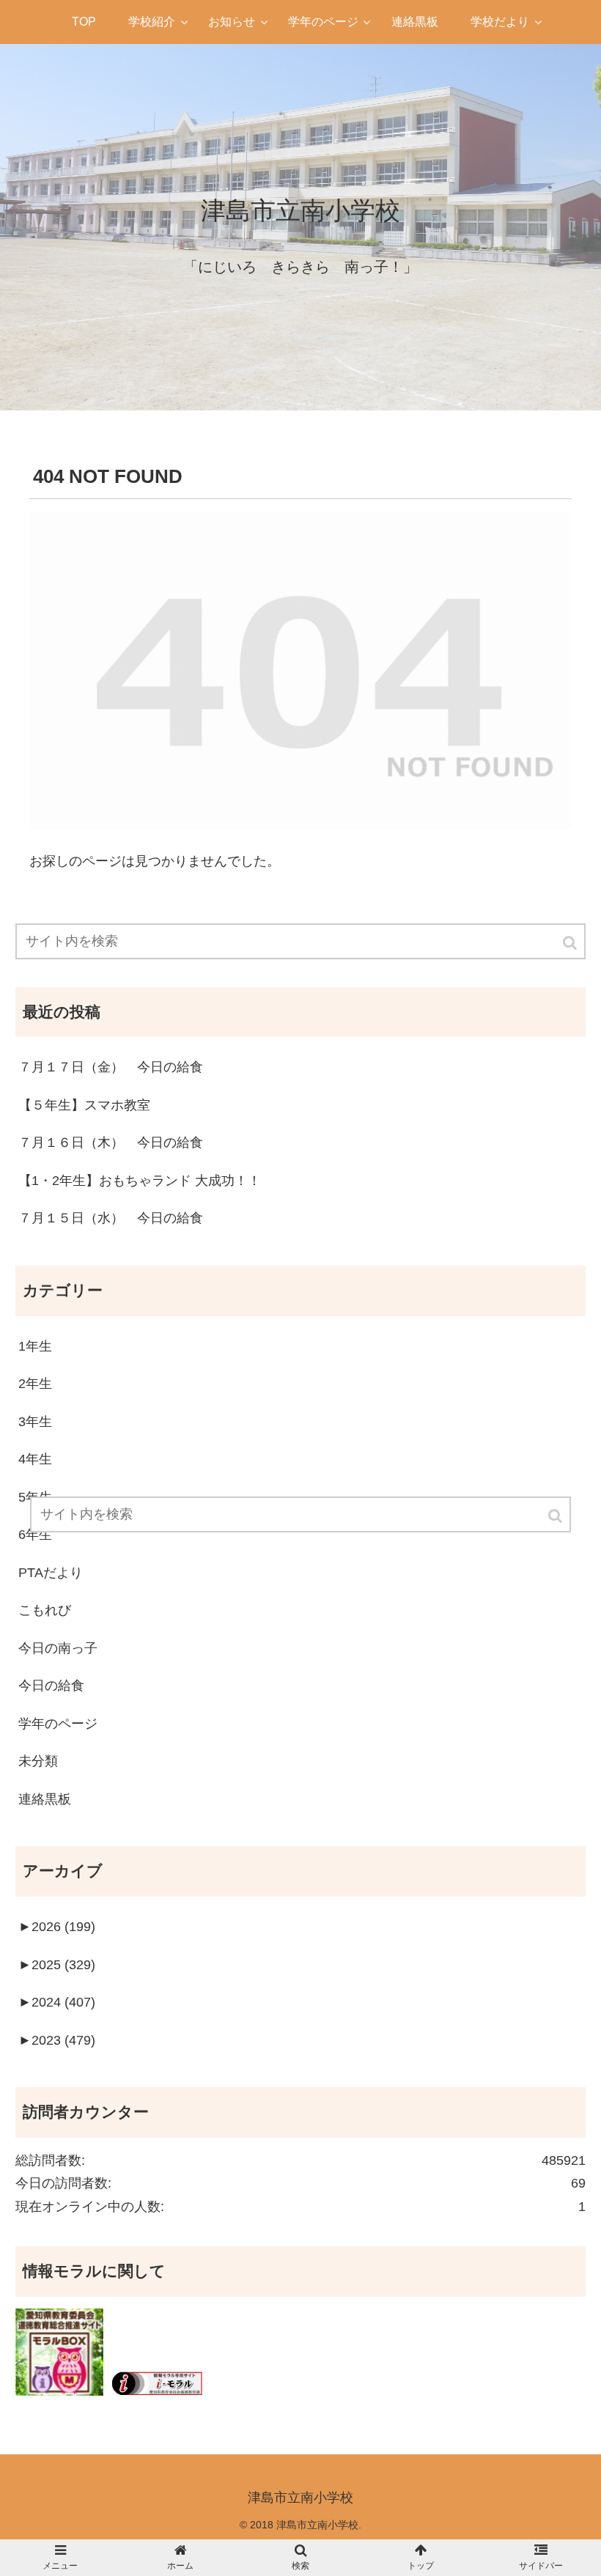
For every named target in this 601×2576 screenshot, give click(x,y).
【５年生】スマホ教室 (84, 1105)
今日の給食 (51, 1686)
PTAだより (51, 1573)
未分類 (38, 1761)
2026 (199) (57, 1927)
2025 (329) (57, 1965)
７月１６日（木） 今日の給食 (111, 1143)
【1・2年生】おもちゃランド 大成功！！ (140, 1181)
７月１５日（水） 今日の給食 (111, 1218)
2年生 (35, 1384)
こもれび (45, 1610)
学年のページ (58, 1724)
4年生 (35, 1459)
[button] (571, 943)
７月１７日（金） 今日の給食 (111, 1067)
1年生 (35, 1346)
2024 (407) (57, 2002)
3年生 (35, 1422)
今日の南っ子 (58, 1648)
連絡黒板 (45, 1799)
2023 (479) (57, 2040)
